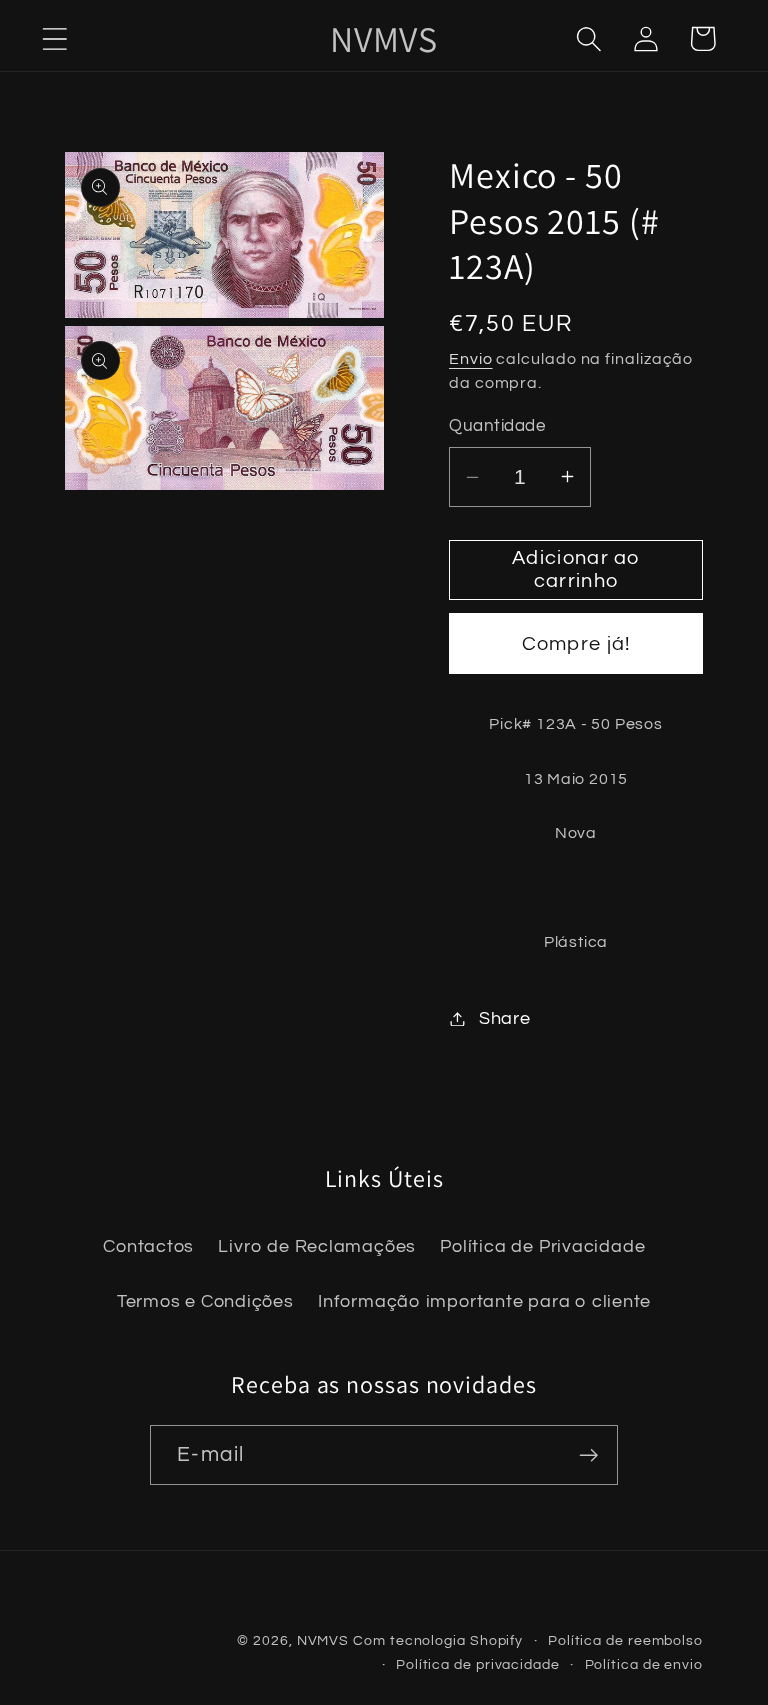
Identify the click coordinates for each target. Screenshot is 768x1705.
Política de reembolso (625, 1640)
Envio (471, 359)
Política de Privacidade (542, 1246)
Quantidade (497, 426)
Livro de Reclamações (317, 1246)
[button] (54, 38)
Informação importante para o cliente (484, 1301)
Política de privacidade (478, 1664)
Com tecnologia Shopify (438, 1640)
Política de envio (644, 1664)
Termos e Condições (205, 1301)
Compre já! (576, 644)
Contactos (148, 1246)
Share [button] (505, 1018)
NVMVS (323, 1640)
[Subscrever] (588, 1455)
